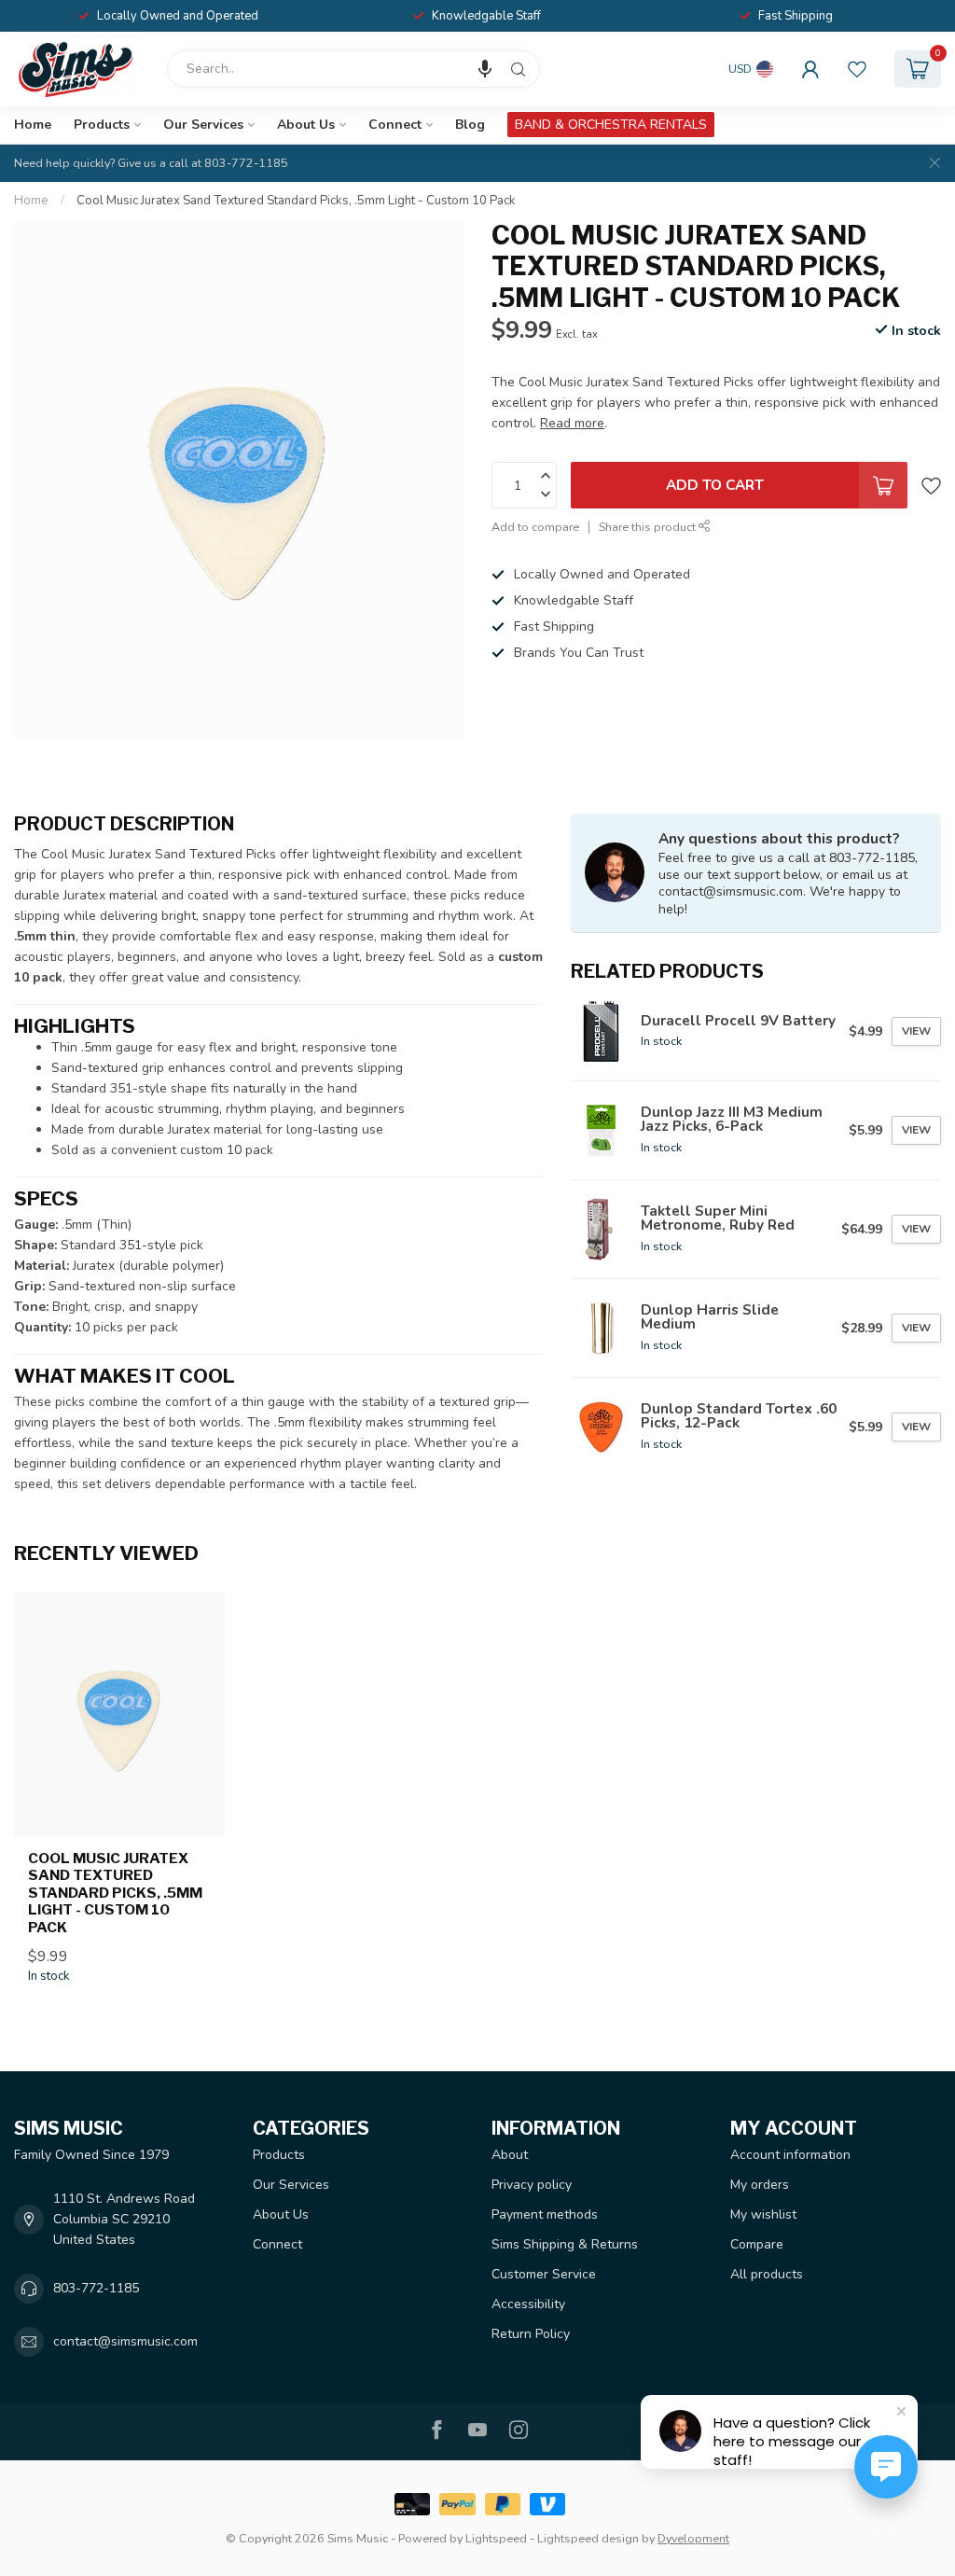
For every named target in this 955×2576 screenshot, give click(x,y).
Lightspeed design (588, 2538)
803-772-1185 (96, 2288)
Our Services (203, 125)
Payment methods (545, 2214)
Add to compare (535, 527)
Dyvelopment (693, 2538)
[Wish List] (857, 69)
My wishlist (763, 2214)
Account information (790, 2155)
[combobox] (353, 69)
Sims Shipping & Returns (565, 2244)
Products (102, 125)
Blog (470, 125)
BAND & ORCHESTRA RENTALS (611, 125)
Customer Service (544, 2274)
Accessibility (528, 2304)
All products (767, 2274)
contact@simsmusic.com (125, 2341)
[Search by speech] (485, 69)
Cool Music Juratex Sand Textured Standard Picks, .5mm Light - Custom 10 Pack (296, 201)
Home (33, 125)
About (510, 2155)
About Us (306, 125)
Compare (757, 2244)
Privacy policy (532, 2185)
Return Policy (531, 2334)
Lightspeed (496, 2538)
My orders (760, 2185)
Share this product (649, 527)
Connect (395, 125)
